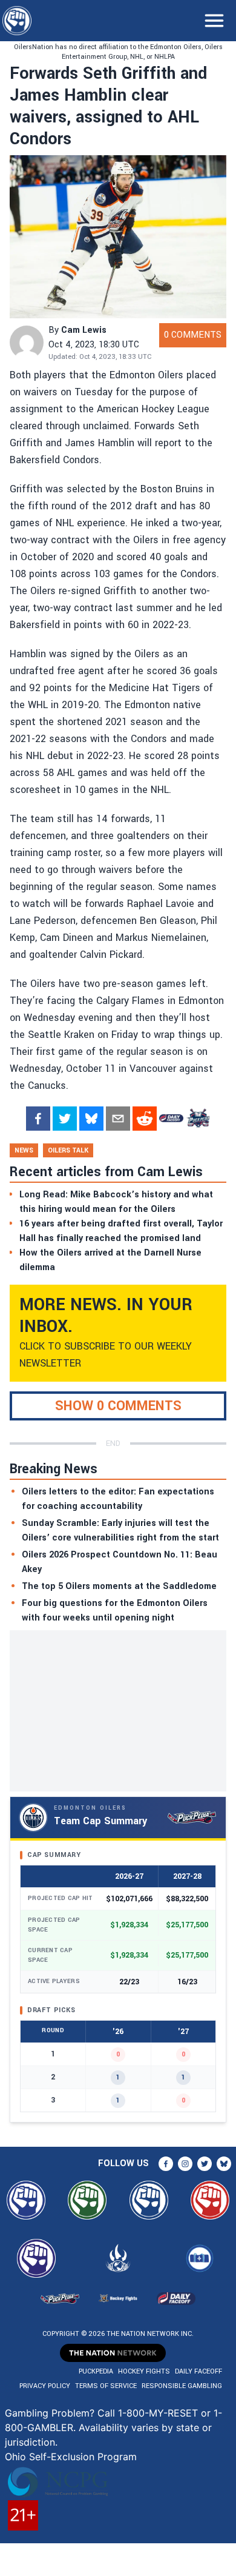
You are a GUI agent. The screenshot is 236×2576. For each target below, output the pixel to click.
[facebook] (38, 1119)
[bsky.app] (91, 1119)
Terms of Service (106, 2386)
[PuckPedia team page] (198, 1119)
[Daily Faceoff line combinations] (171, 1119)
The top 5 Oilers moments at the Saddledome (119, 1586)
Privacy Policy (45, 2386)
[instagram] (185, 2164)
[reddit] (145, 1119)
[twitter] (65, 1119)
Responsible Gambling (182, 2386)
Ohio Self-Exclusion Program (71, 2457)
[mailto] (118, 1119)
